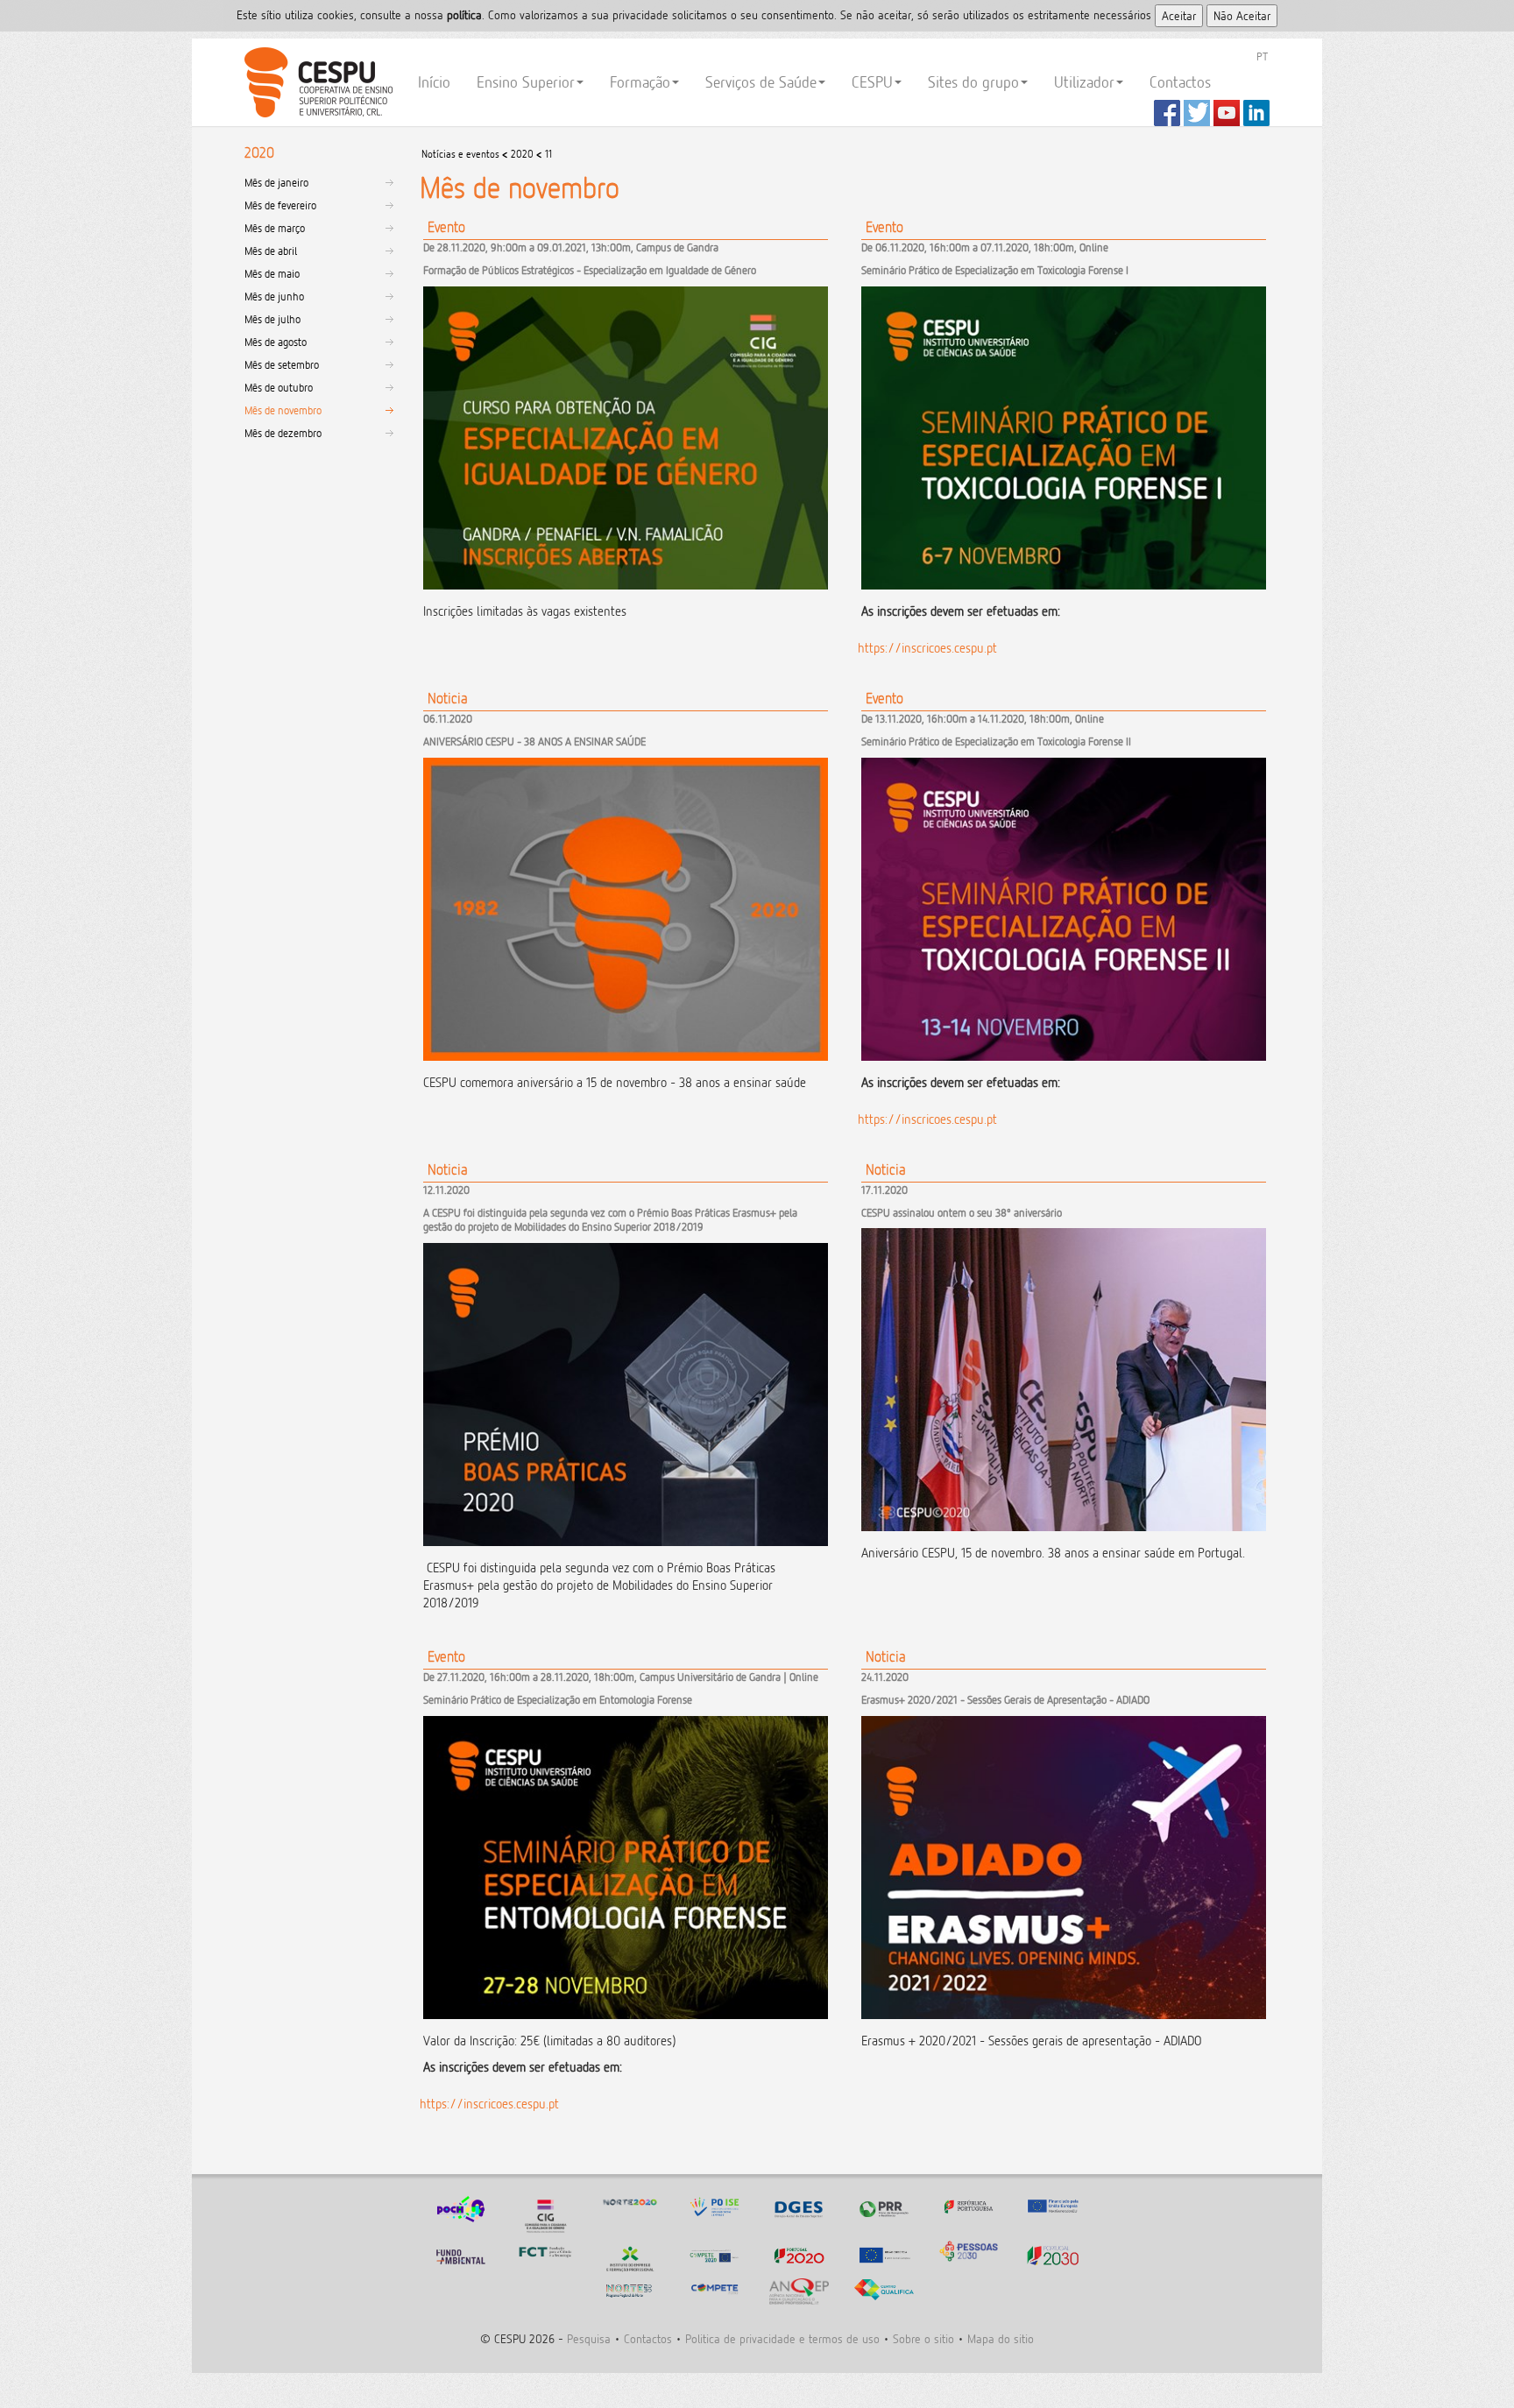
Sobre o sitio (923, 2338)
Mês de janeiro (276, 182)
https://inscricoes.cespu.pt (927, 648)
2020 (522, 154)
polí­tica (464, 14)
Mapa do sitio (1001, 2338)
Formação (640, 82)
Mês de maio (272, 273)
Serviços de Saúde (761, 82)
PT (1262, 56)
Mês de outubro (279, 387)
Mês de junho (274, 296)
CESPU (316, 82)
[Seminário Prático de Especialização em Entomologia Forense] (626, 2092)
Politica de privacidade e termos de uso (782, 2338)
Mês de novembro (283, 410)
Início (434, 82)
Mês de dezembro (283, 433)
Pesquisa (589, 2338)
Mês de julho (272, 319)
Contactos (1180, 82)
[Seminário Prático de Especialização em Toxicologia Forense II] (1064, 1107)
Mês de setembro (282, 364)
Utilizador (1084, 82)
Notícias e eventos (460, 154)
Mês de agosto (276, 342)
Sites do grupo (973, 82)
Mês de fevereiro (280, 205)
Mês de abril (271, 251)
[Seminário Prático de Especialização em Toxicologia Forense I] (1064, 636)
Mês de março (275, 228)
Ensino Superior (526, 82)
